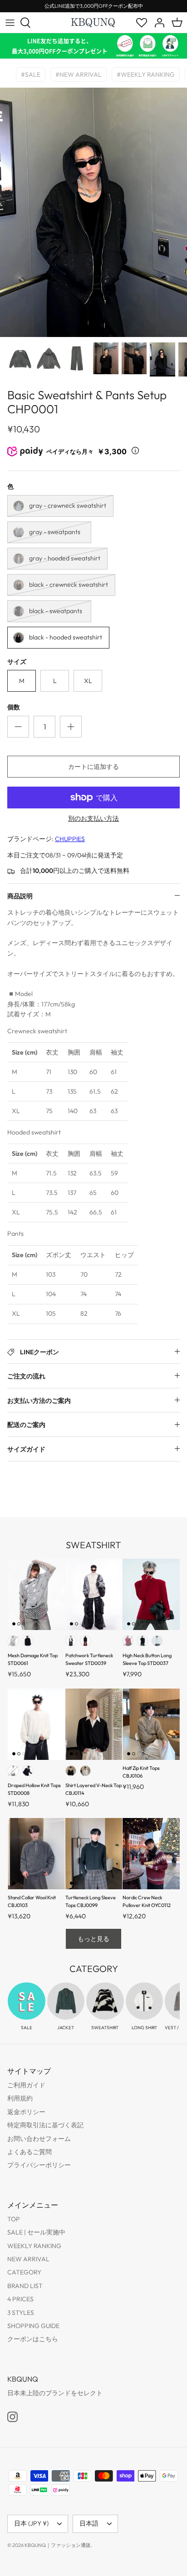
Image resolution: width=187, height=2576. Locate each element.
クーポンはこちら (33, 2339)
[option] (93, 212)
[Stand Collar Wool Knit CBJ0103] (36, 1854)
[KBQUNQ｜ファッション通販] (93, 22)
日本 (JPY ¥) (31, 2523)
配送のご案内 (26, 1425)
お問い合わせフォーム (39, 2139)
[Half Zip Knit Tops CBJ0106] (151, 1724)
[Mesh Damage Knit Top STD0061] (36, 1594)
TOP (14, 2219)
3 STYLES (21, 2313)
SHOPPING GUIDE (33, 2326)
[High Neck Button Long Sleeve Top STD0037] (151, 1594)
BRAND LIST (25, 2286)
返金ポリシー (26, 2112)
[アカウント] (157, 23)
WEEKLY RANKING (34, 2246)
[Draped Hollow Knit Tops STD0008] (36, 1724)
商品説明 (20, 896)
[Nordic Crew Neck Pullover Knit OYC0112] (151, 1854)
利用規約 (20, 2098)
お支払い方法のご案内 (39, 1401)
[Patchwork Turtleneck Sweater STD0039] (94, 1594)
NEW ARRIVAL (28, 2259)
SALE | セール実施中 (36, 2232)
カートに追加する (93, 767)
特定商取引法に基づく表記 (45, 2125)
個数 (14, 707)
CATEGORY (24, 2272)
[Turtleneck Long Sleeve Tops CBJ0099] (94, 1854)
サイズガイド (26, 1449)
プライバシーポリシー (39, 2165)
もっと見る (93, 1939)
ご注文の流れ (26, 1376)
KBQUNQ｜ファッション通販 (58, 2545)
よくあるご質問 (30, 2152)
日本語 (89, 2523)
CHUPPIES (70, 839)
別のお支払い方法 (93, 819)
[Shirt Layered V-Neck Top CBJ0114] (94, 1724)
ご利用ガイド (26, 2085)
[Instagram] (12, 2417)
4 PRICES (20, 2299)
